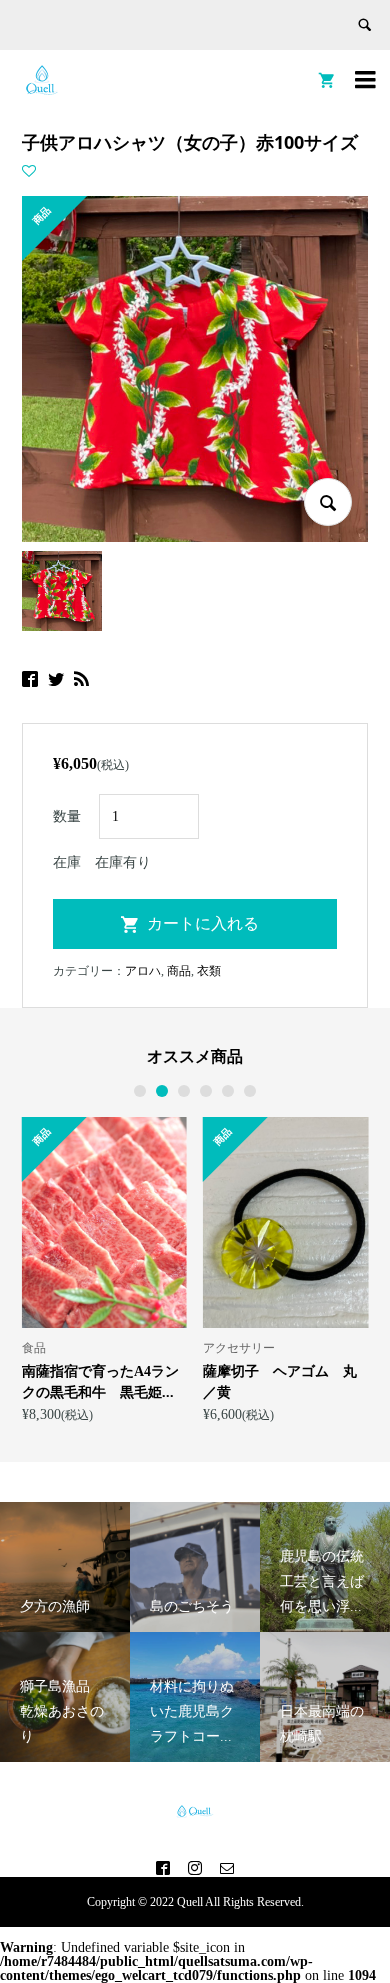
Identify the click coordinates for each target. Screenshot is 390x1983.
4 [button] (206, 1091)
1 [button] (140, 1091)
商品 (179, 971)
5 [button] (228, 1091)
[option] (188, 1269)
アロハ (143, 971)
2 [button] (162, 1091)
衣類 (209, 971)
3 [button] (184, 1091)
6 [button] (250, 1091)
